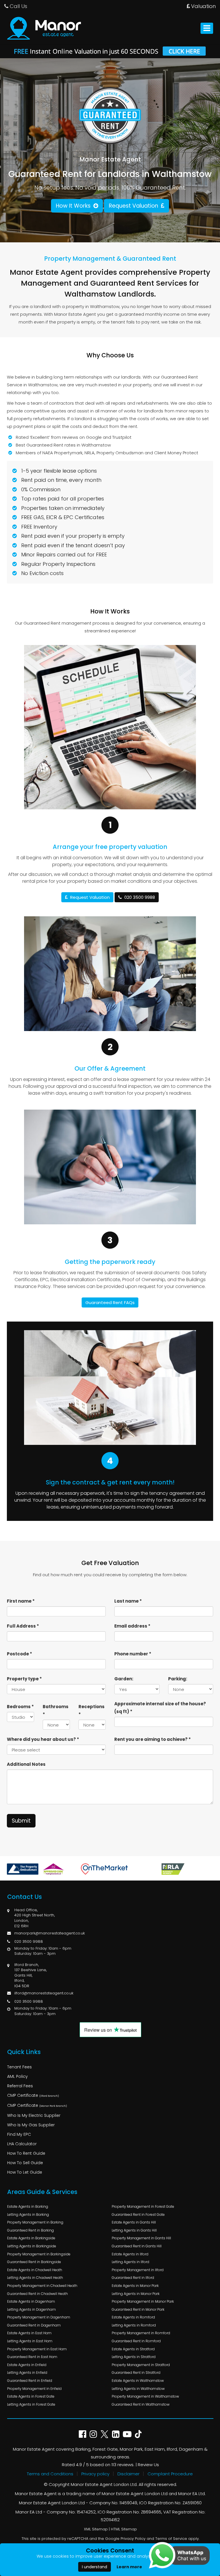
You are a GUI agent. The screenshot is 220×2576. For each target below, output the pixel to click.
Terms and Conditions (50, 2474)
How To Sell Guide (25, 2163)
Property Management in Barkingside (39, 2254)
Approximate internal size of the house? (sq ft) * (160, 1708)
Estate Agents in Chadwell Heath (35, 2270)
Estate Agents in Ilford (130, 2254)
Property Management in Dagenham (39, 2317)
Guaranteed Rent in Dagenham (34, 2325)
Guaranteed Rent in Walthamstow (141, 2404)
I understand (95, 2567)
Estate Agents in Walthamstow (138, 2381)
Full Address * (23, 1626)
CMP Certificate (33, 2095)
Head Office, (26, 1910)
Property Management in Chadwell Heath (42, 2286)
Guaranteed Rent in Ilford (133, 2278)
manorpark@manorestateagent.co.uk (50, 1933)
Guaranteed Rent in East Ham (32, 2357)
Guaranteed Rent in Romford (136, 2341)
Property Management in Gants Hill (141, 2238)
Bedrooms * (20, 1707)
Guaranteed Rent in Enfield (30, 2381)
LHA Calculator (22, 2144)
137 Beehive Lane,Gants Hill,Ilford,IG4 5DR (31, 1978)
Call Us (18, 6)
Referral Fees (20, 2086)
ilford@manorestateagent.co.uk (44, 1993)
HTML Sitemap (124, 2529)
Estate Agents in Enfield (27, 2365)
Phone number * (133, 1654)
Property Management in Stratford (141, 2365)
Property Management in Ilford (138, 2270)
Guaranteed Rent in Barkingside (34, 2262)
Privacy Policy (133, 2539)
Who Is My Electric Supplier (34, 2115)
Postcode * (19, 1654)
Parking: (178, 1679)
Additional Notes (26, 1764)
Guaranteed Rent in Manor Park (138, 2309)
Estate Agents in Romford (133, 2317)
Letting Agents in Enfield (27, 2373)
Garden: (124, 1679)
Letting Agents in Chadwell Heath (35, 2278)
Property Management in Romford (141, 2333)
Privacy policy (95, 2474)
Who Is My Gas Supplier (31, 2125)
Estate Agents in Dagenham (31, 2301)
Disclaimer (128, 2474)
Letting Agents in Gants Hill (134, 2230)
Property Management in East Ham (37, 2349)
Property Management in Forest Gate (143, 2206)
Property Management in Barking (35, 2222)
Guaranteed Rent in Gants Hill (137, 2246)
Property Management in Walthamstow (145, 2396)
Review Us (148, 2465)
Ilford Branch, (26, 1965)
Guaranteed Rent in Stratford (136, 2373)
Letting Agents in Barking (28, 2214)
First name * (21, 1601)
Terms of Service (171, 2539)
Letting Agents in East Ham (30, 2341)
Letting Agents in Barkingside (32, 2246)
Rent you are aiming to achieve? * (153, 1739)
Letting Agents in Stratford (134, 2357)
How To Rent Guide (26, 2153)
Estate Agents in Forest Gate (31, 2396)
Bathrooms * (56, 1710)
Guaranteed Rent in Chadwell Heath (38, 2294)
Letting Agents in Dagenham (32, 2309)
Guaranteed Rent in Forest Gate (138, 2214)
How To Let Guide (25, 2172)
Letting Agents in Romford (134, 2325)
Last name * (128, 1601)
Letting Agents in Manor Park (136, 2294)
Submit (21, 1821)
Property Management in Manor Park (143, 2301)
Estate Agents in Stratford (133, 2349)
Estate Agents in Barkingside (31, 2238)
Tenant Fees (19, 2067)
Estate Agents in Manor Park (135, 2286)
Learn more (129, 2567)
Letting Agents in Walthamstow (138, 2389)
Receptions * (92, 1710)
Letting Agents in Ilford (130, 2262)
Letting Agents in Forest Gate (31, 2404)
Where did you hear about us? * (43, 1739)
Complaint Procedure (170, 2474)
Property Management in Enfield (34, 2389)
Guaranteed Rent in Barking (31, 2230)
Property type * (24, 1679)
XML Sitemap (96, 2529)
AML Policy (17, 2076)
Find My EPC (19, 2134)
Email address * (132, 1626)
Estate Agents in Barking (28, 2206)
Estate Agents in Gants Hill (134, 2222)
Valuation (203, 6)
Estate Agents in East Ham (29, 2333)
